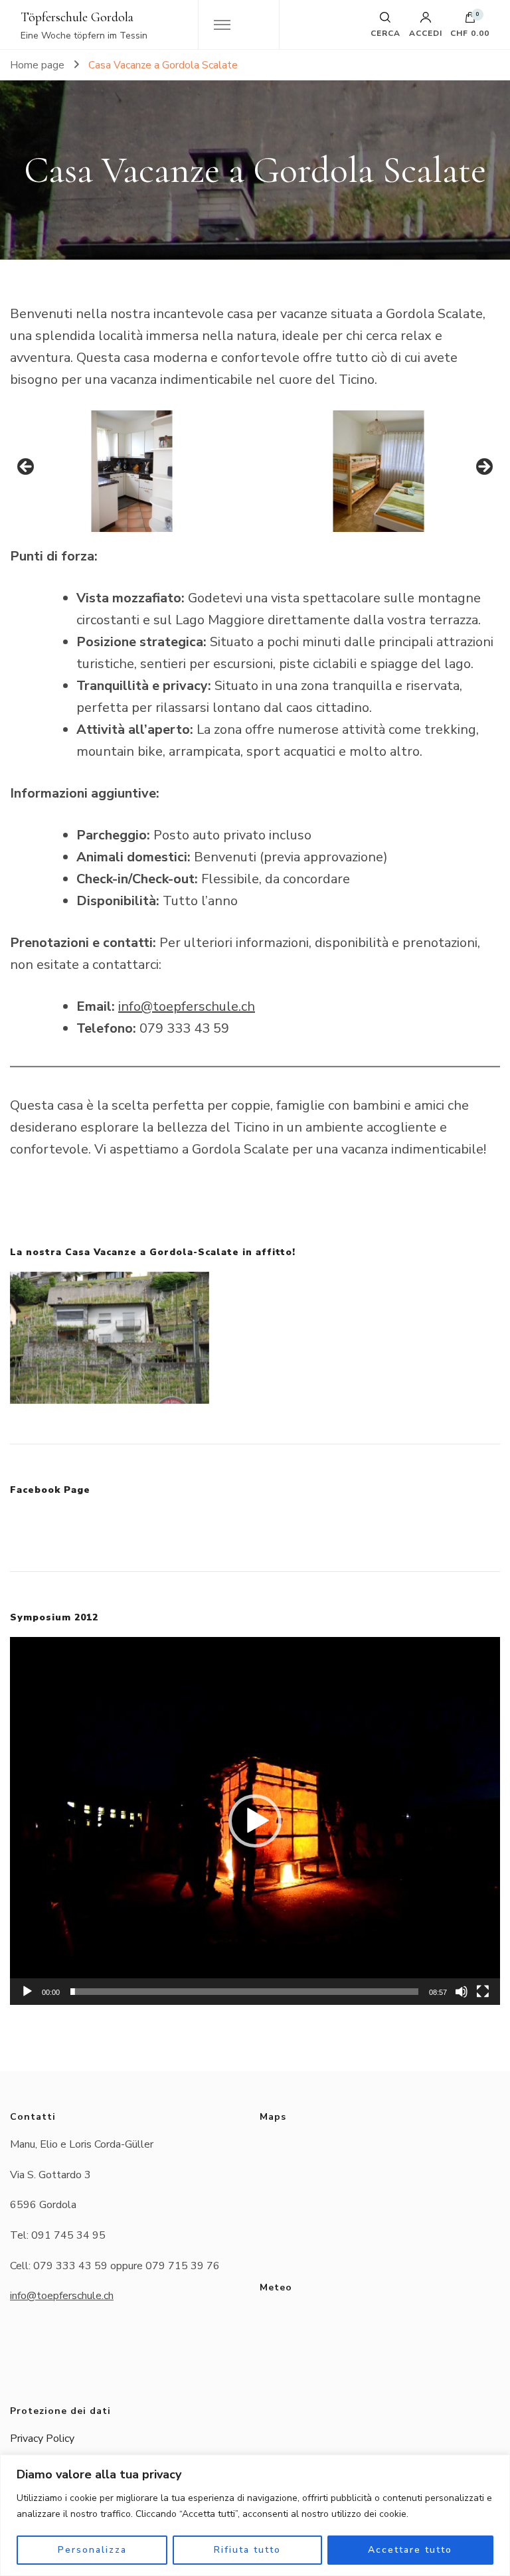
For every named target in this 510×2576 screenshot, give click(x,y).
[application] (255, 1821)
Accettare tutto (410, 2550)
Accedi (426, 33)
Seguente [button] (483, 468)
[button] (255, 1821)
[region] (255, 2515)
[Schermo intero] (483, 1992)
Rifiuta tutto (247, 2550)
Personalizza (92, 2550)
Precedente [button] (27, 468)
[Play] (27, 1992)
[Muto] (462, 1992)
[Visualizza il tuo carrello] (470, 21)
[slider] (244, 1992)
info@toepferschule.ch (187, 1006)
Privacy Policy (42, 2439)
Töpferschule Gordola (77, 17)
